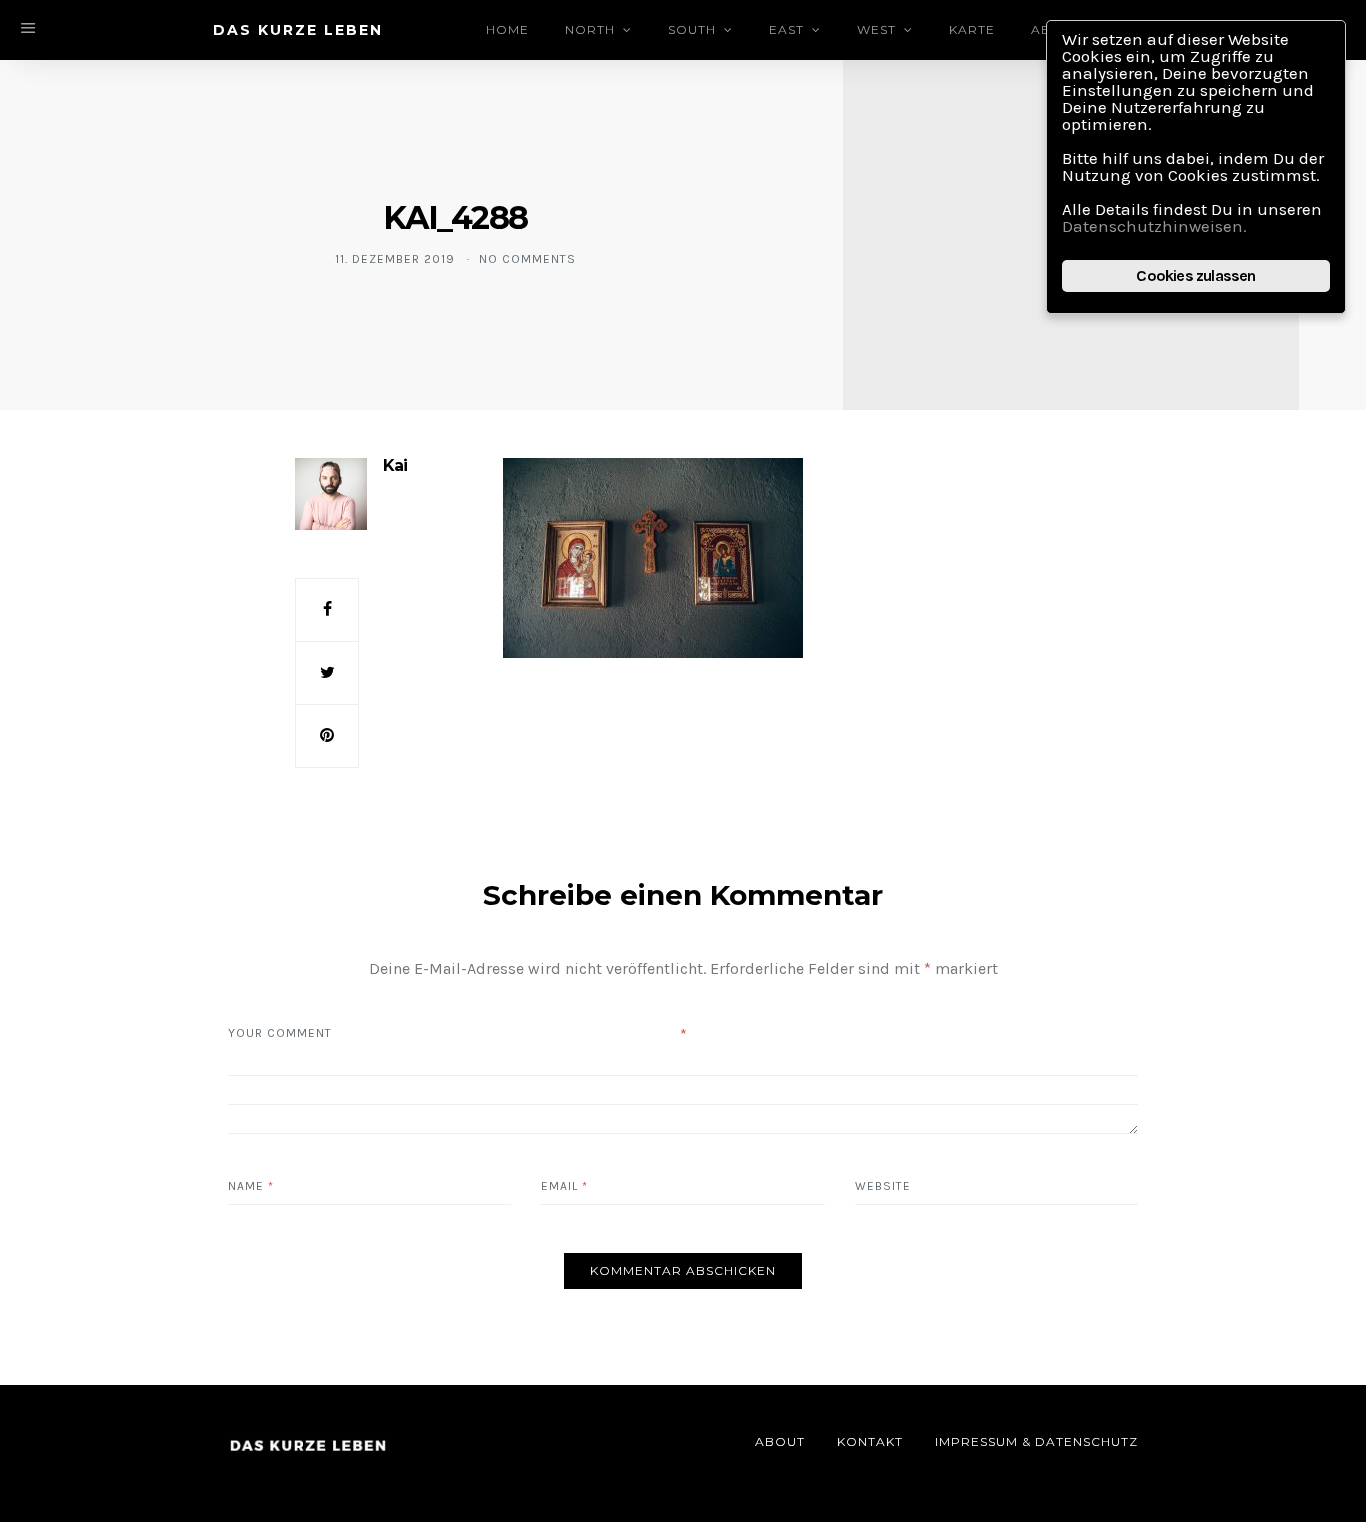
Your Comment (280, 1033)
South (692, 29)
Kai (395, 465)
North (590, 29)
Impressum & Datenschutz (1036, 1441)
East (786, 29)
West (876, 29)
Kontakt (870, 1441)
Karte (972, 29)
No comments (527, 259)
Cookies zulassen (1195, 275)
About (780, 1441)
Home (507, 29)
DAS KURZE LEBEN (298, 30)
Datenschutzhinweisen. (1154, 226)
